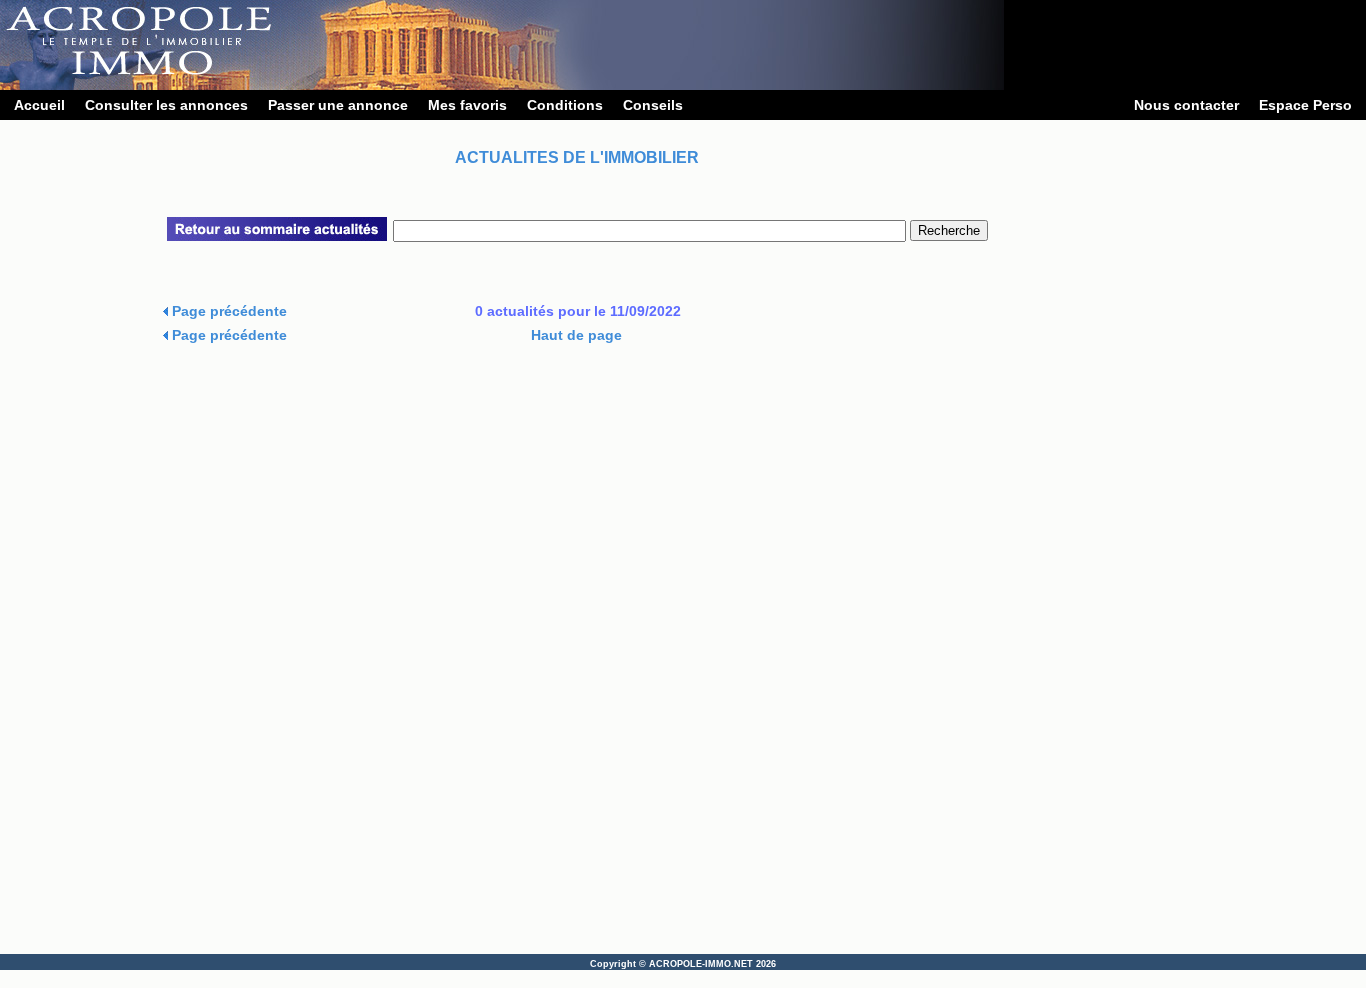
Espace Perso (1305, 105)
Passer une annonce (338, 105)
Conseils (653, 105)
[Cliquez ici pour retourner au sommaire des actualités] (277, 236)
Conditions (565, 105)
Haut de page (576, 335)
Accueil (39, 105)
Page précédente (227, 311)
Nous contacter (1186, 105)
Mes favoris (467, 105)
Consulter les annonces (166, 105)
